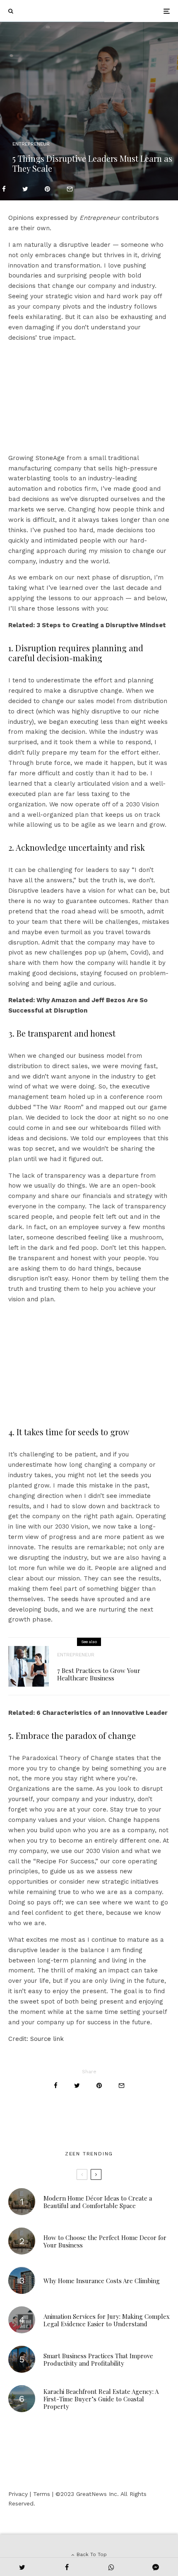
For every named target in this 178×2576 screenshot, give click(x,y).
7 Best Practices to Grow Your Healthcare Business (99, 1674)
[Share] (4, 189)
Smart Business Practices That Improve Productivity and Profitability (98, 2359)
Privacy (18, 2494)
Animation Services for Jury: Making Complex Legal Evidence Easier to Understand (107, 2320)
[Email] (70, 189)
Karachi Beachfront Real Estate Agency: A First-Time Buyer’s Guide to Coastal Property (101, 2399)
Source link (47, 2039)
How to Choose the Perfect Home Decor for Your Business (105, 2241)
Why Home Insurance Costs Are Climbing (102, 2281)
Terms (42, 2494)
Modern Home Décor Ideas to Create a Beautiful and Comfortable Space (98, 2202)
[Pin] (47, 189)
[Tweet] (25, 189)
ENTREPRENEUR (31, 144)
